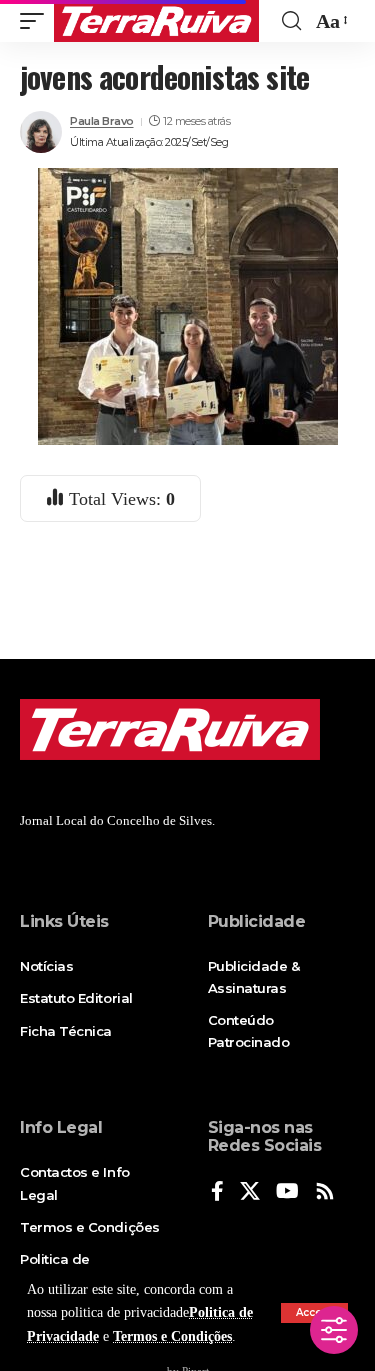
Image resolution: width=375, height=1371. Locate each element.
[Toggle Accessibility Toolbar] (334, 1330)
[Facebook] (217, 1192)
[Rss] (325, 1192)
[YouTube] (287, 1192)
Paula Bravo (102, 121)
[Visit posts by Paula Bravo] (41, 132)
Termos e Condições (172, 1336)
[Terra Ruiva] (156, 21)
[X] (250, 1192)
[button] (37, 21)
